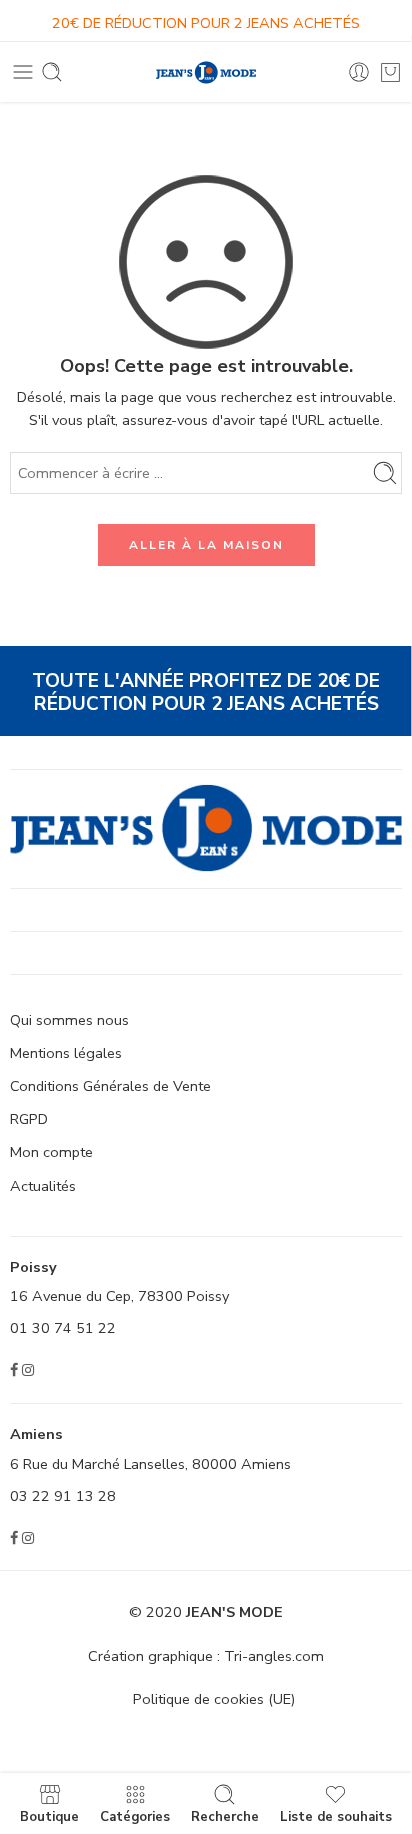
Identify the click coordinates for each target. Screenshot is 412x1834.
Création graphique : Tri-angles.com (206, 1656)
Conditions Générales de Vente (110, 1086)
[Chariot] (390, 72)
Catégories (135, 1816)
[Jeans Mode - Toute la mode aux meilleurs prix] (206, 72)
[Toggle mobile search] (52, 72)
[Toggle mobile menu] (23, 72)
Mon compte (51, 1152)
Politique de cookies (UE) (214, 1699)
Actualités (43, 1186)
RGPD (29, 1119)
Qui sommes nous (69, 1020)
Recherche (225, 1816)
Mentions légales (66, 1053)
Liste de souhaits (336, 1816)
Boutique (49, 1816)
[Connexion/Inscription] (359, 72)
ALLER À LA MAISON (206, 545)
